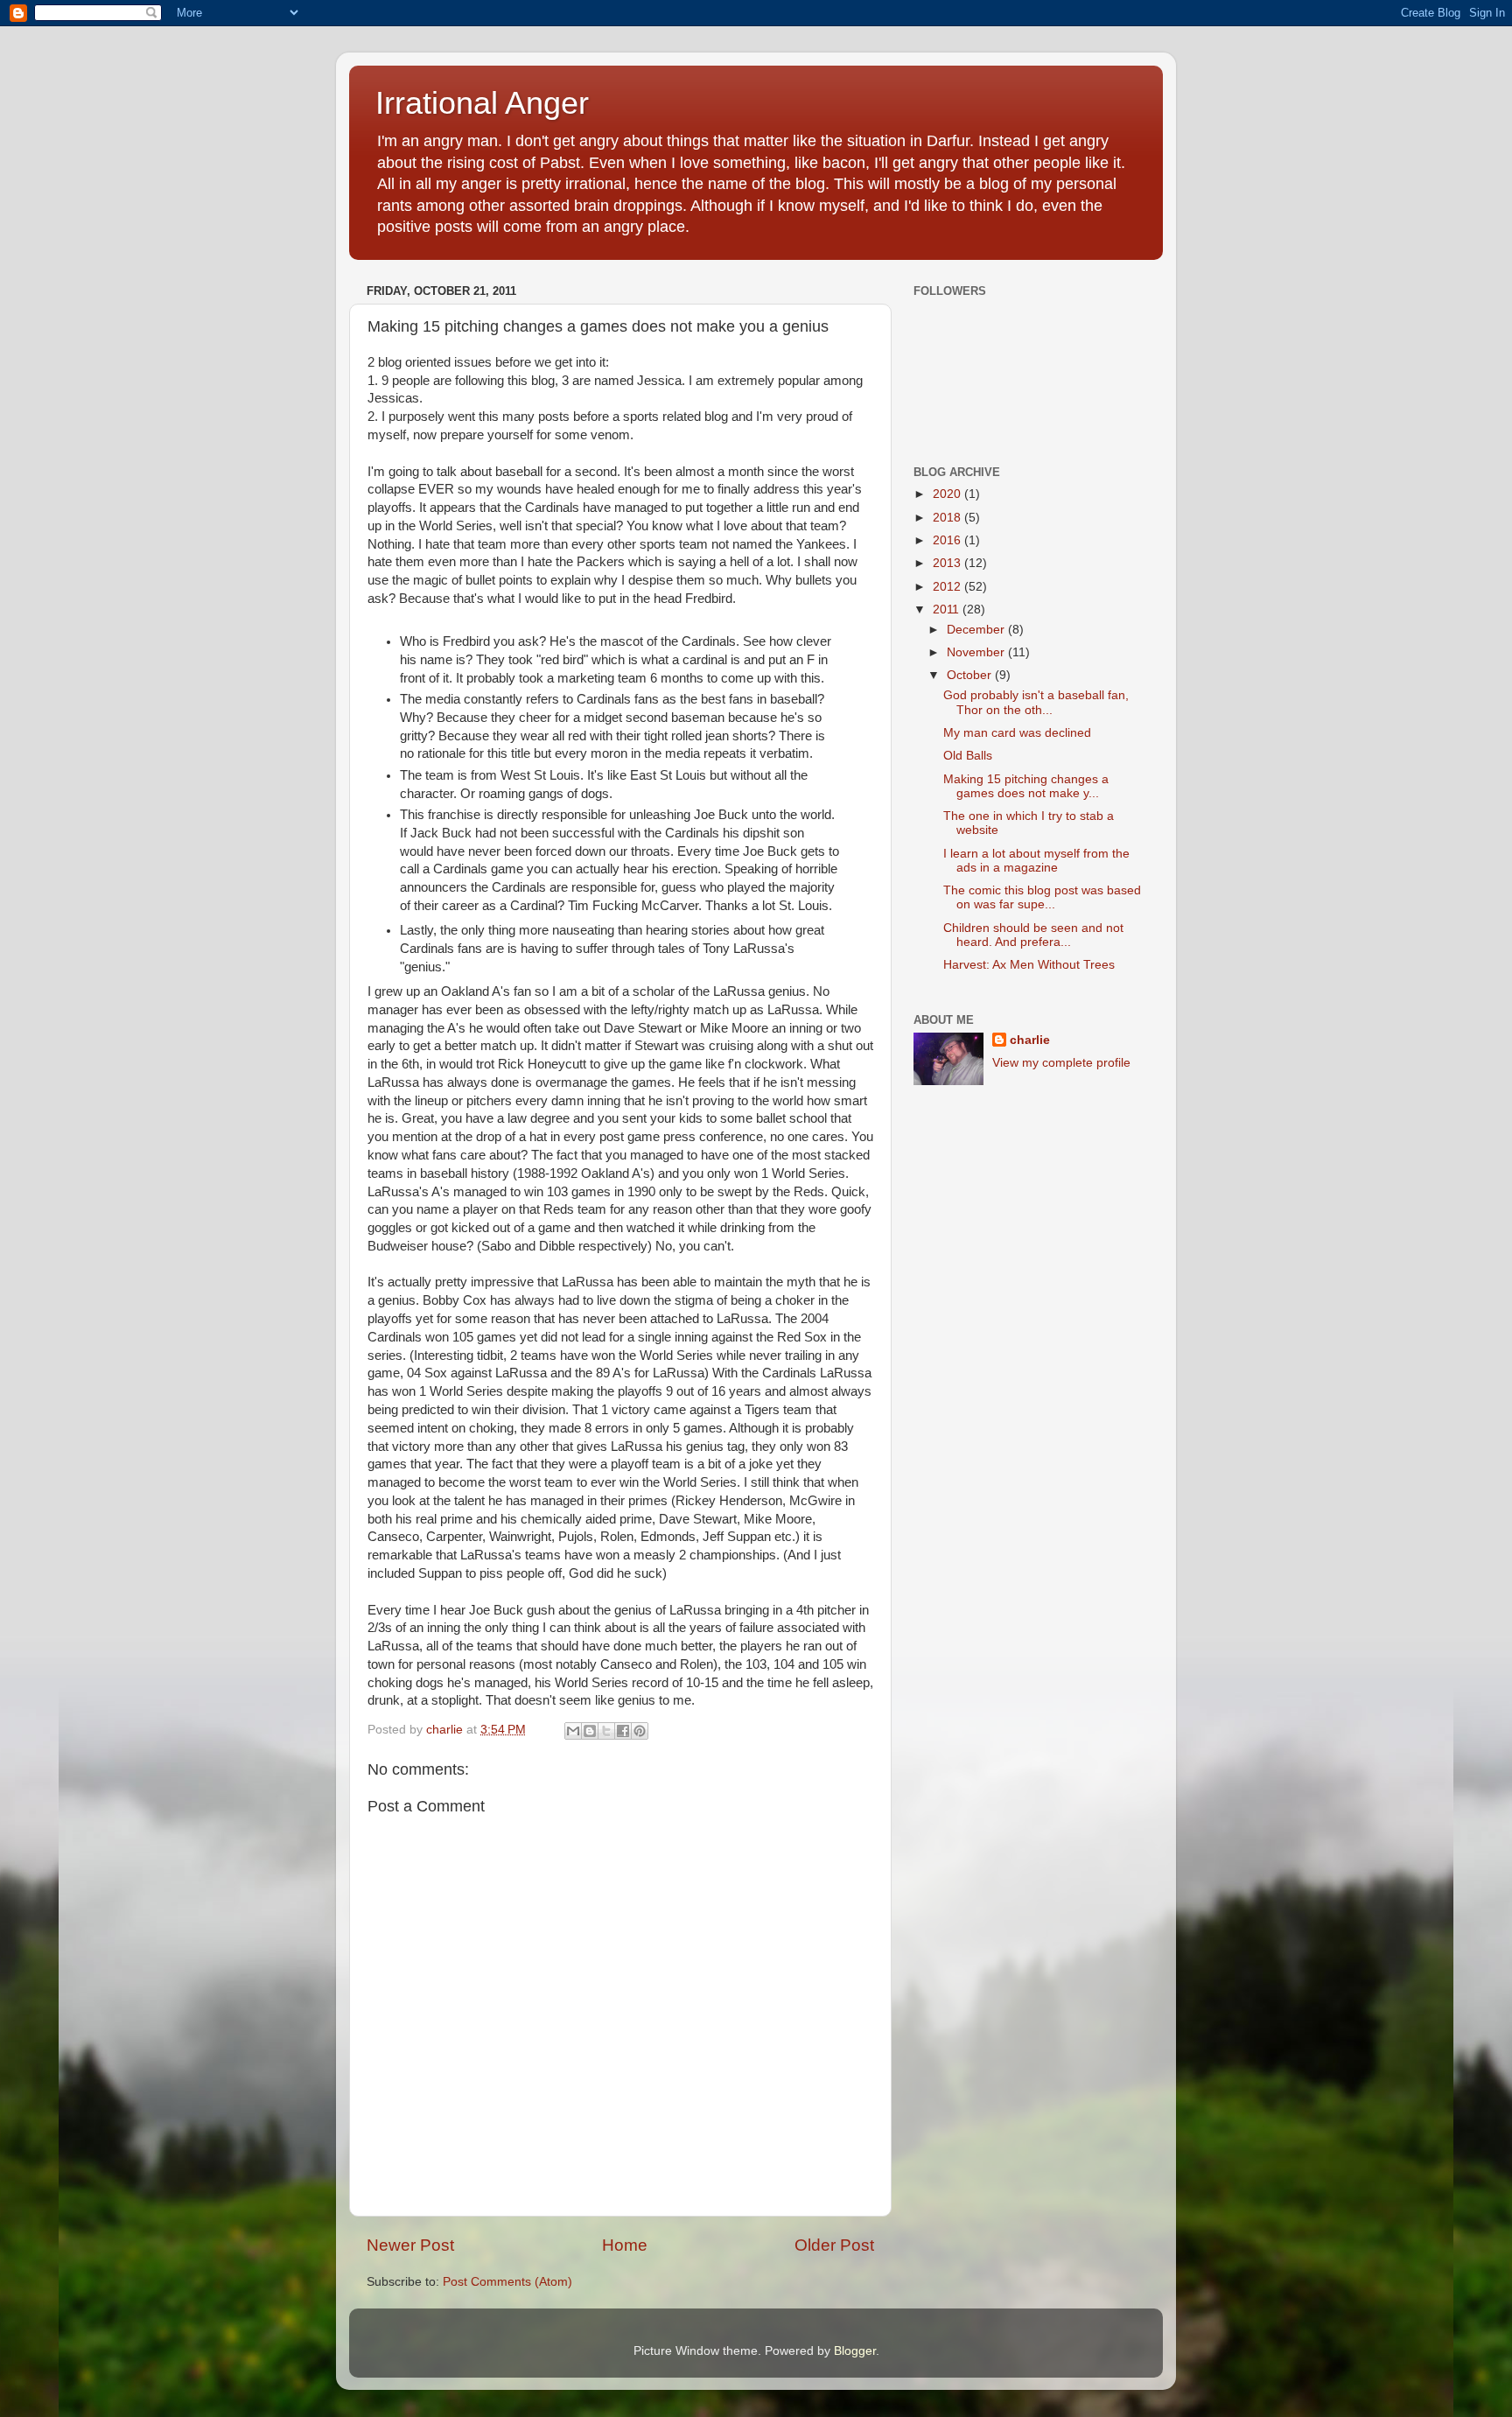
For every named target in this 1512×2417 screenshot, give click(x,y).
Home (625, 2245)
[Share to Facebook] (623, 1731)
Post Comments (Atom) (507, 2282)
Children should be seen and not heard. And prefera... (1033, 935)
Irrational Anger (482, 103)
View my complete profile (1061, 1063)
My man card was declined (1017, 733)
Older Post (834, 2245)
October (971, 675)
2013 (948, 563)
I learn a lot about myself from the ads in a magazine (1036, 861)
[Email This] (573, 1731)
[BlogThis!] (590, 1731)
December (977, 630)
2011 (948, 610)
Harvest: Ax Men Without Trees (1029, 965)
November (977, 652)
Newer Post (410, 2245)
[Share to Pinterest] (640, 1731)
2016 (948, 540)
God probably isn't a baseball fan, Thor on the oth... (1036, 702)
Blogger (855, 2351)
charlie (1030, 1040)
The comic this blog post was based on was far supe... (1042, 897)
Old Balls (968, 756)
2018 (948, 518)
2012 (948, 587)
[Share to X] (606, 1731)
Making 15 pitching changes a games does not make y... (1026, 786)
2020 (948, 494)
